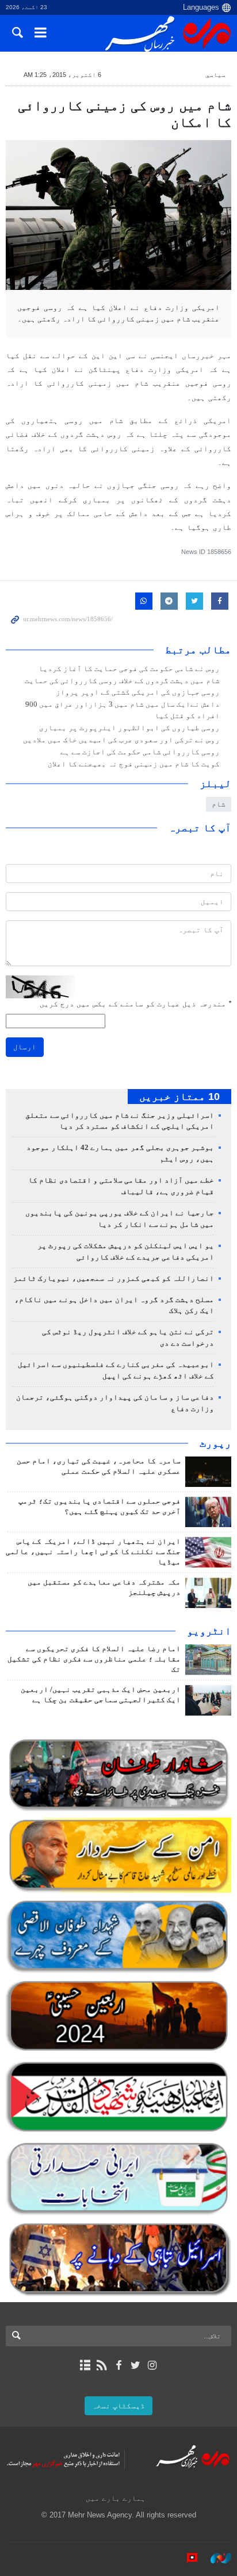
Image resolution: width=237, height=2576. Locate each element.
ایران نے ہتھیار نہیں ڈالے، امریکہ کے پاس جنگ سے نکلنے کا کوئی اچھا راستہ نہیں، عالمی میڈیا (93, 1552)
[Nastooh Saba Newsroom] (215, 2558)
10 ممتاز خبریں (179, 1097)
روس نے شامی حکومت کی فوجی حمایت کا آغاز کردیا (129, 669)
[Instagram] (152, 2365)
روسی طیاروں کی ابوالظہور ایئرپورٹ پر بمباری (129, 728)
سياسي (215, 75)
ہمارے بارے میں (116, 2498)
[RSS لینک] (102, 2365)
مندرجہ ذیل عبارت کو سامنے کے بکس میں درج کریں (135, 1004)
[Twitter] (135, 2365)
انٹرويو (209, 1631)
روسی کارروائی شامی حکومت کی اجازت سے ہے (140, 752)
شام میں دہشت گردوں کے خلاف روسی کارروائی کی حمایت (122, 681)
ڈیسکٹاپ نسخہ (118, 2406)
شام (219, 804)
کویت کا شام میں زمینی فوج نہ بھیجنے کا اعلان (134, 764)
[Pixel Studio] (186, 2558)
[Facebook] (118, 2365)
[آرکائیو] (85, 2365)
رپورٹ (215, 1443)
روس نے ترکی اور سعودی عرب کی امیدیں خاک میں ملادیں (121, 740)
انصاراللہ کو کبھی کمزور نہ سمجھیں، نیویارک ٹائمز (114, 1279)
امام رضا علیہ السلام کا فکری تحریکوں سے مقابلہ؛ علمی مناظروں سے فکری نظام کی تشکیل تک (94, 1659)
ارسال (25, 1047)
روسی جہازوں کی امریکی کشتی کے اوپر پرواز (138, 692)
